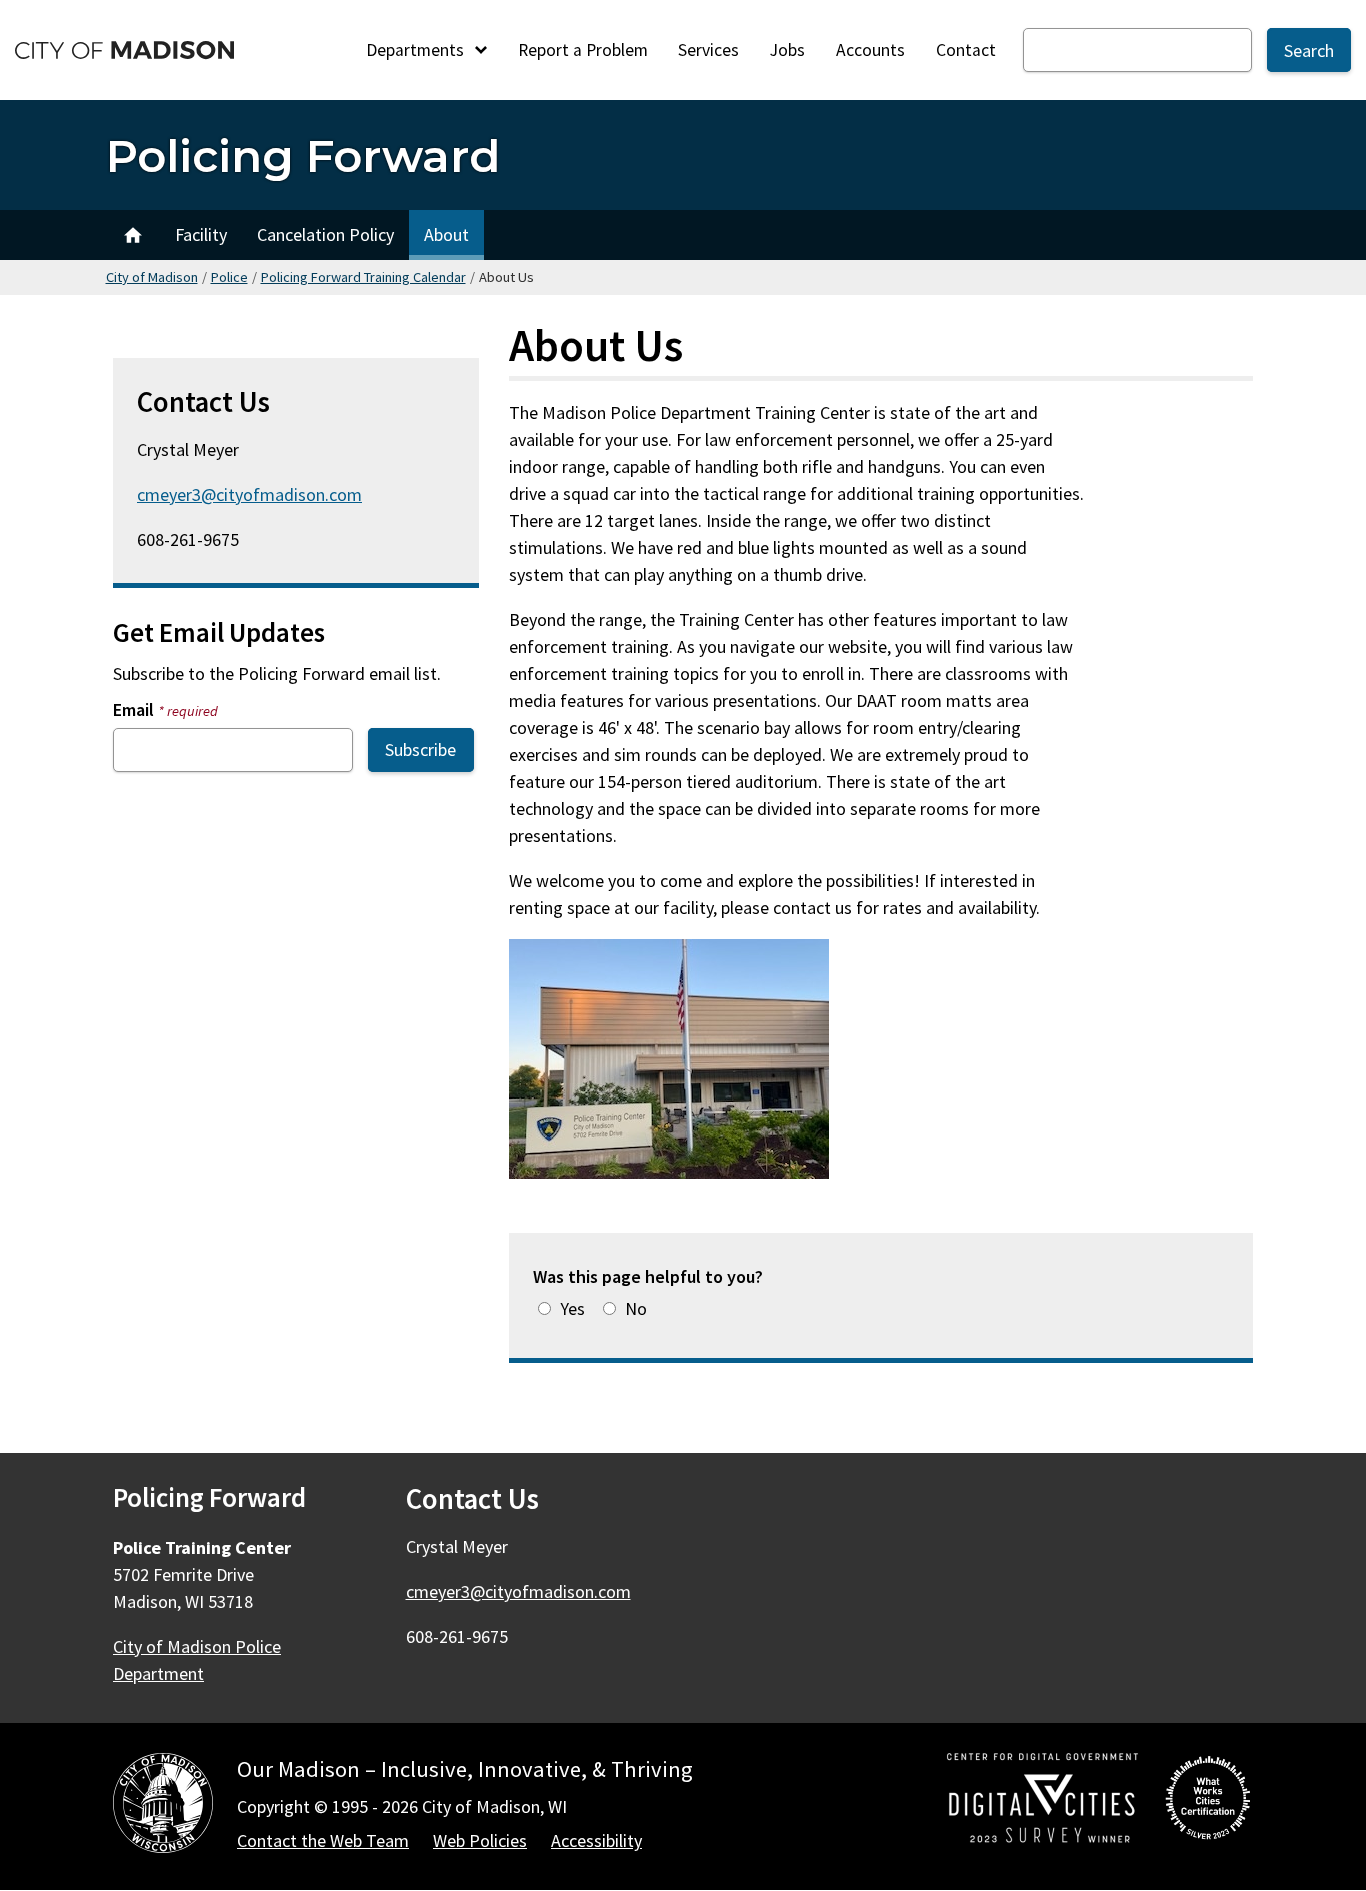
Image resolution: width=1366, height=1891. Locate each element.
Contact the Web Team (323, 1840)
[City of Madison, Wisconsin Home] (163, 1806)
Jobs (787, 50)
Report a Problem (583, 50)
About (446, 234)
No (636, 1308)
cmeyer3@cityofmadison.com (249, 494)
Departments (417, 50)
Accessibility (596, 1840)
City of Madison (152, 277)
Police (229, 277)
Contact (966, 50)
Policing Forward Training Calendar (363, 277)
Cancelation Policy (325, 234)
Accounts (870, 50)
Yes (572, 1308)
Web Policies (480, 1840)
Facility (201, 234)
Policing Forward (303, 155)
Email (165, 709)
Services (708, 50)
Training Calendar (133, 235)
